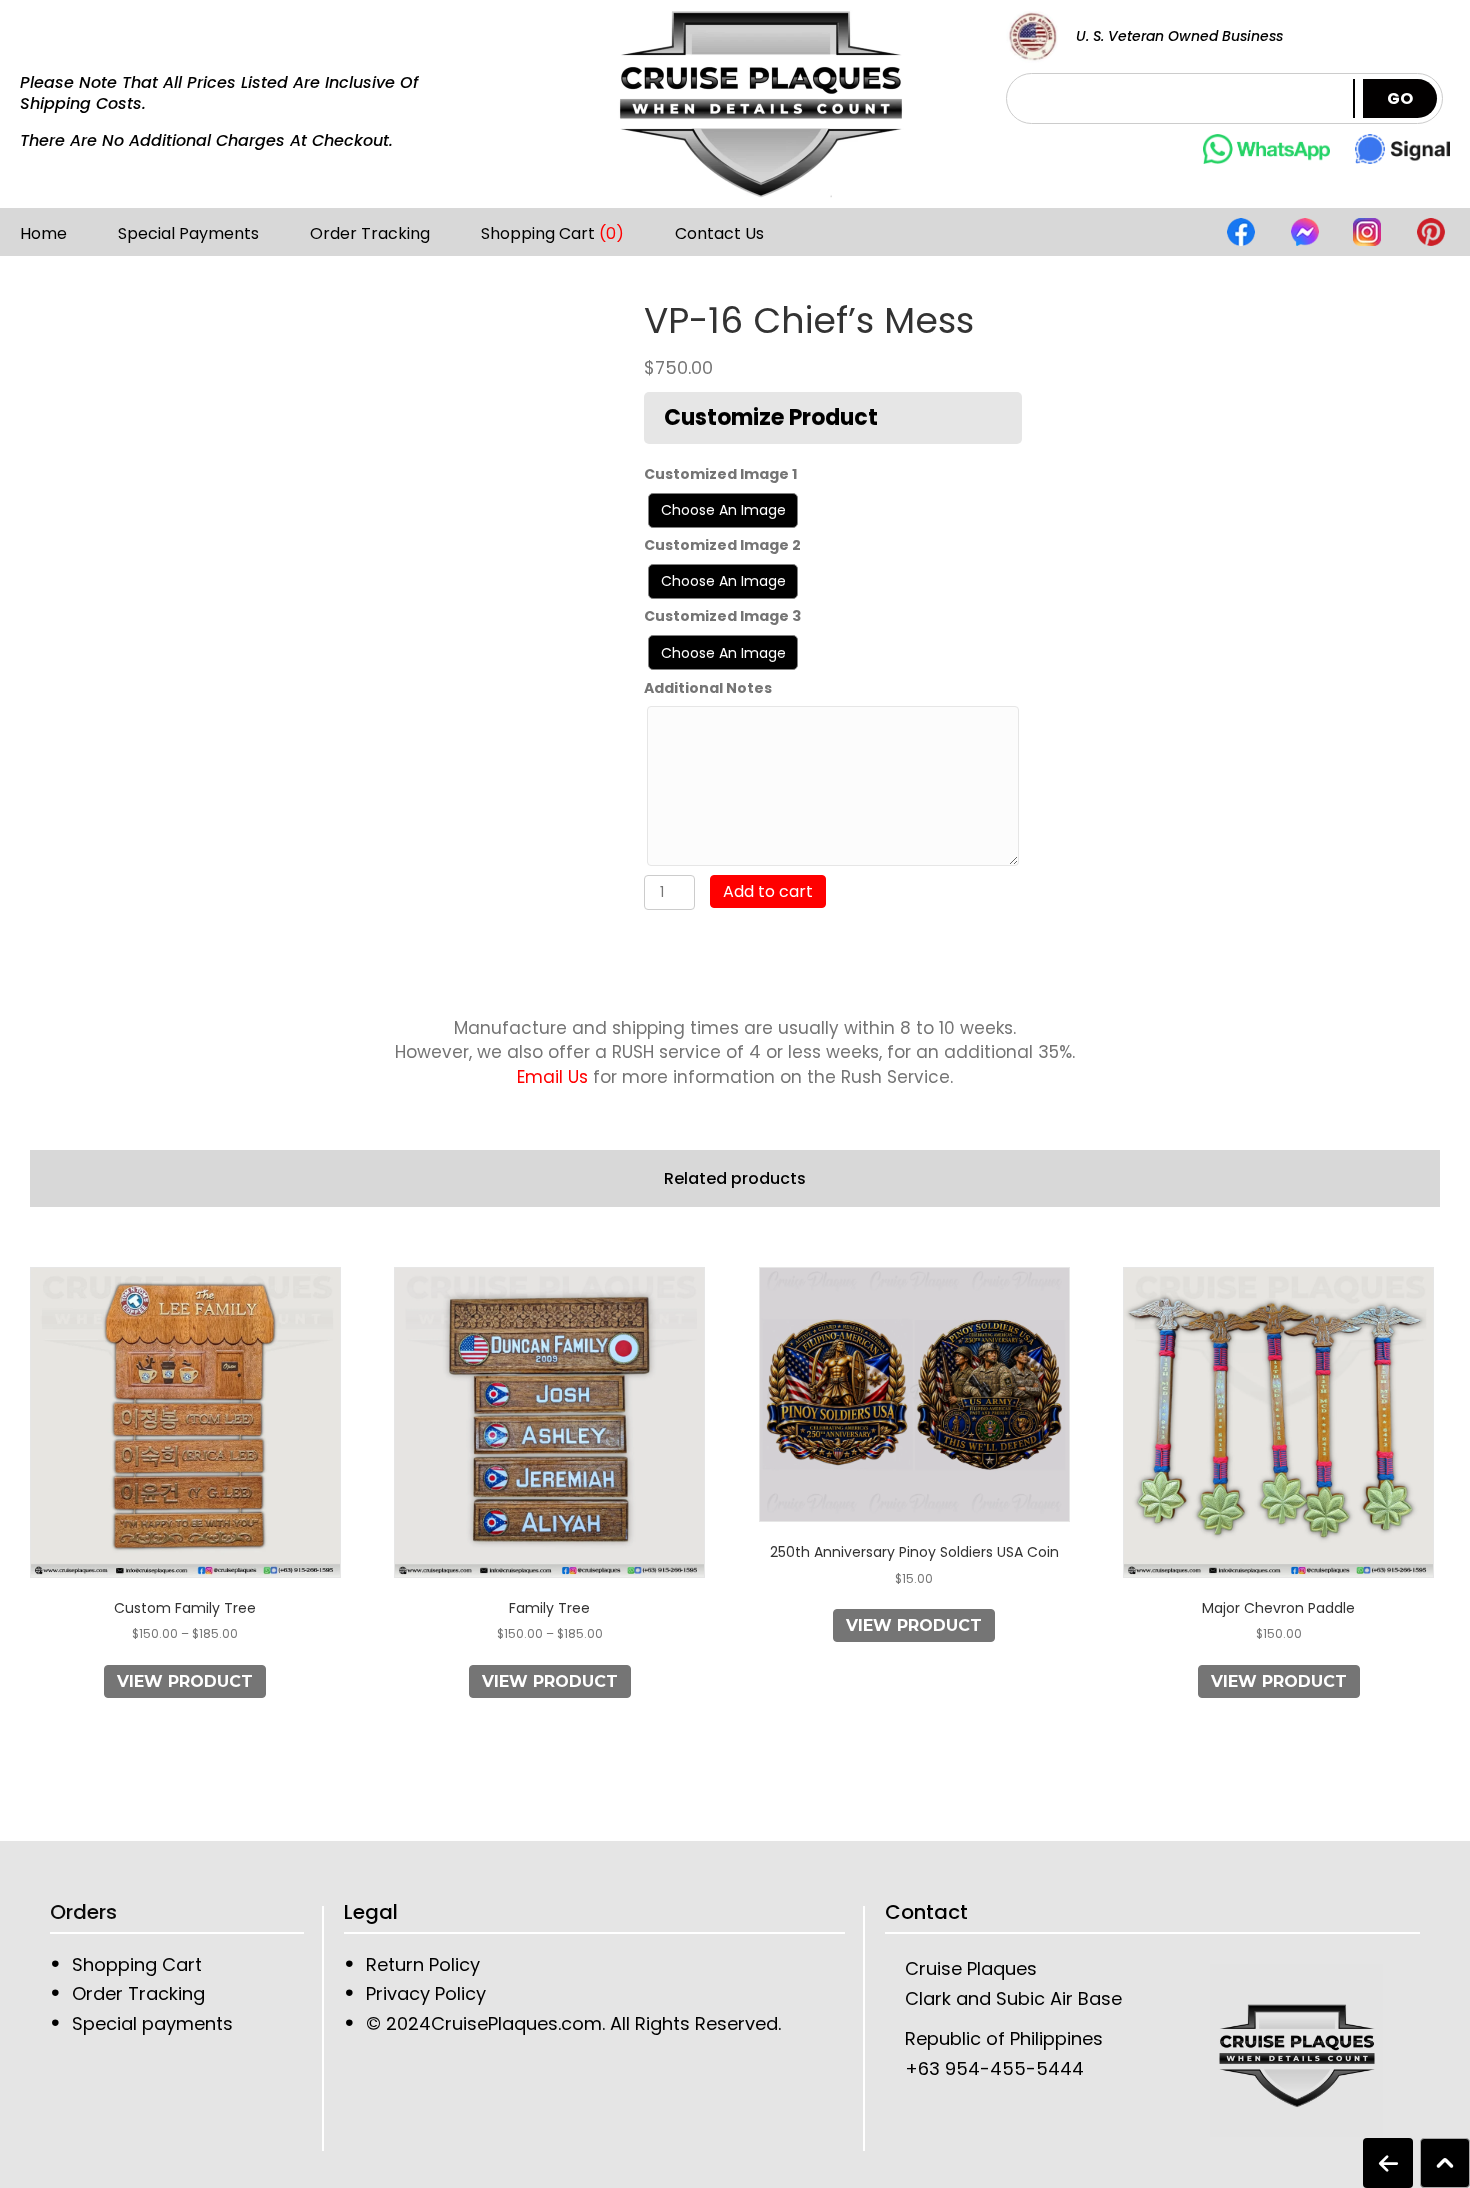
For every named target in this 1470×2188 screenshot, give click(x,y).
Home (43, 234)
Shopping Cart (552, 234)
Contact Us (719, 234)
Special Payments (188, 234)
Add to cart (768, 891)
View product (185, 1681)
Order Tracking (370, 234)
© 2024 (398, 2023)
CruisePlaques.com (516, 2023)
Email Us (552, 1077)
